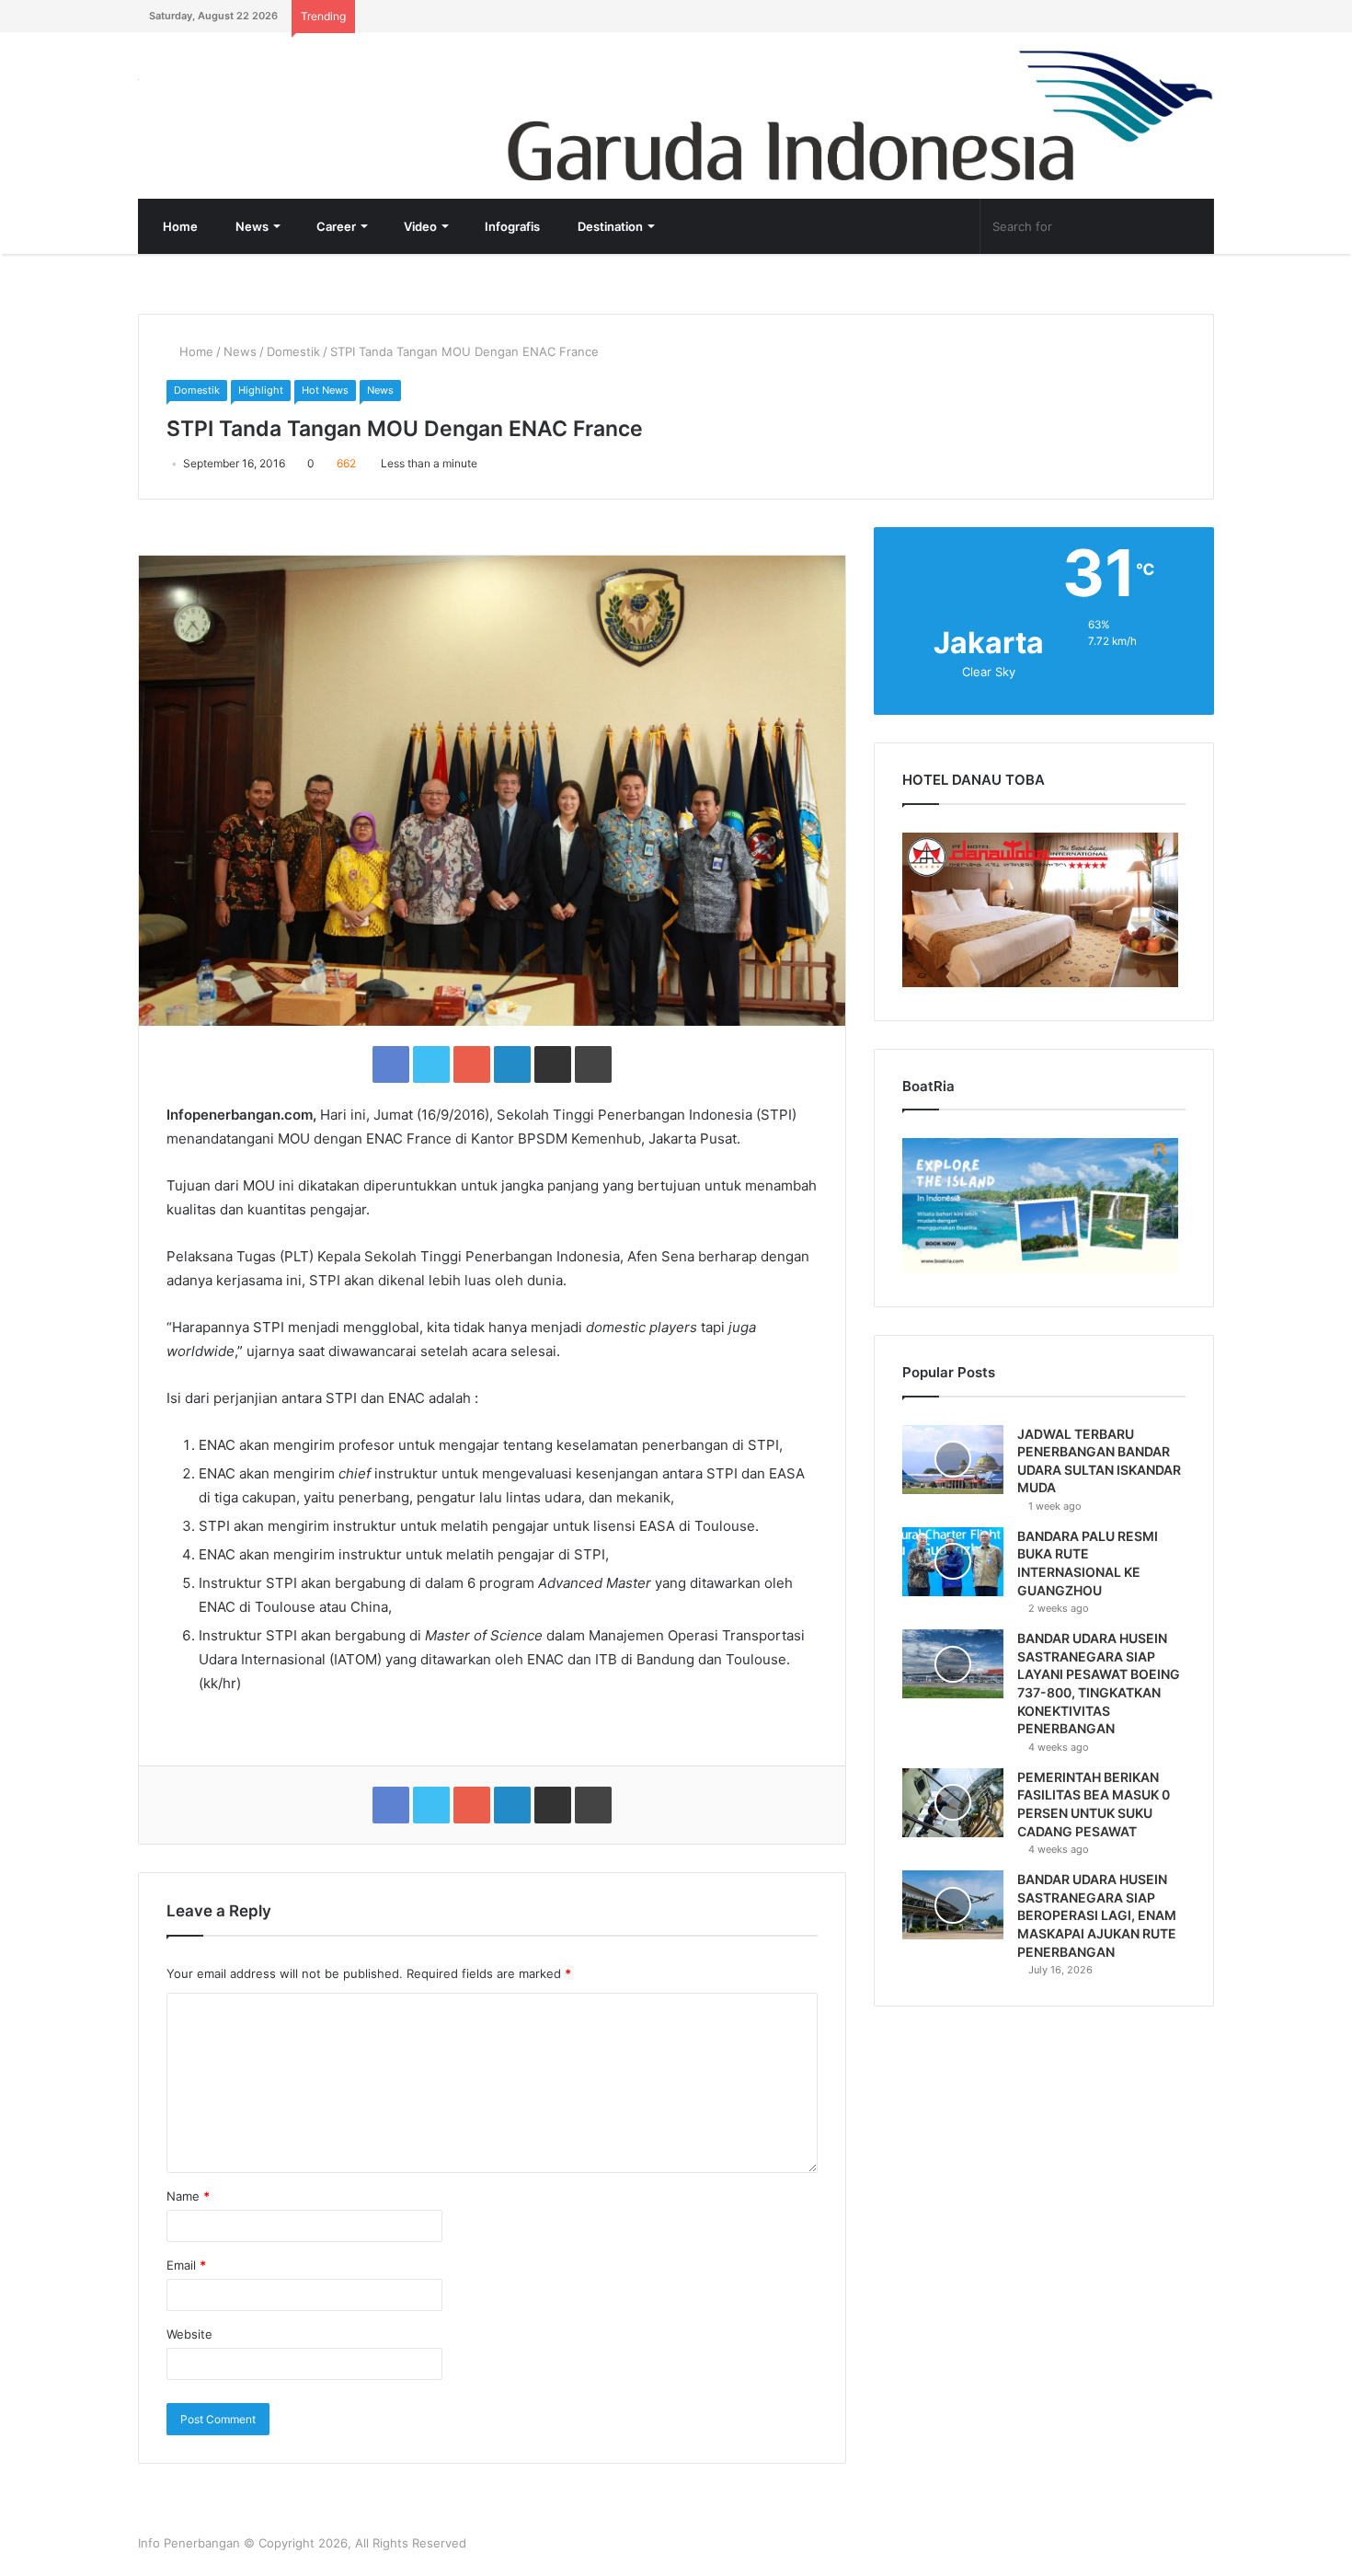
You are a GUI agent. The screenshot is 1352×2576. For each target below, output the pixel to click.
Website (189, 2334)
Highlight (261, 390)
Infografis (511, 226)
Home (179, 226)
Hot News (325, 390)
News (251, 226)
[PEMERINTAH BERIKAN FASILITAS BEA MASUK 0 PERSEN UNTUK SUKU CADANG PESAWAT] (953, 1803)
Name (188, 2196)
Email (186, 2265)
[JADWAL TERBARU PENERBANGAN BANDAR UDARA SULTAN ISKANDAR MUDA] (953, 1460)
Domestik (293, 351)
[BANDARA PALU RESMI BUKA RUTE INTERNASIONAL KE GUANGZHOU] (953, 1562)
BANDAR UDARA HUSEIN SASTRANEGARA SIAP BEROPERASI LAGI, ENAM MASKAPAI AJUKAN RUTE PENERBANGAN (1097, 1915)
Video (419, 226)
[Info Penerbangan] (276, 92)
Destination (609, 226)
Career (335, 226)
